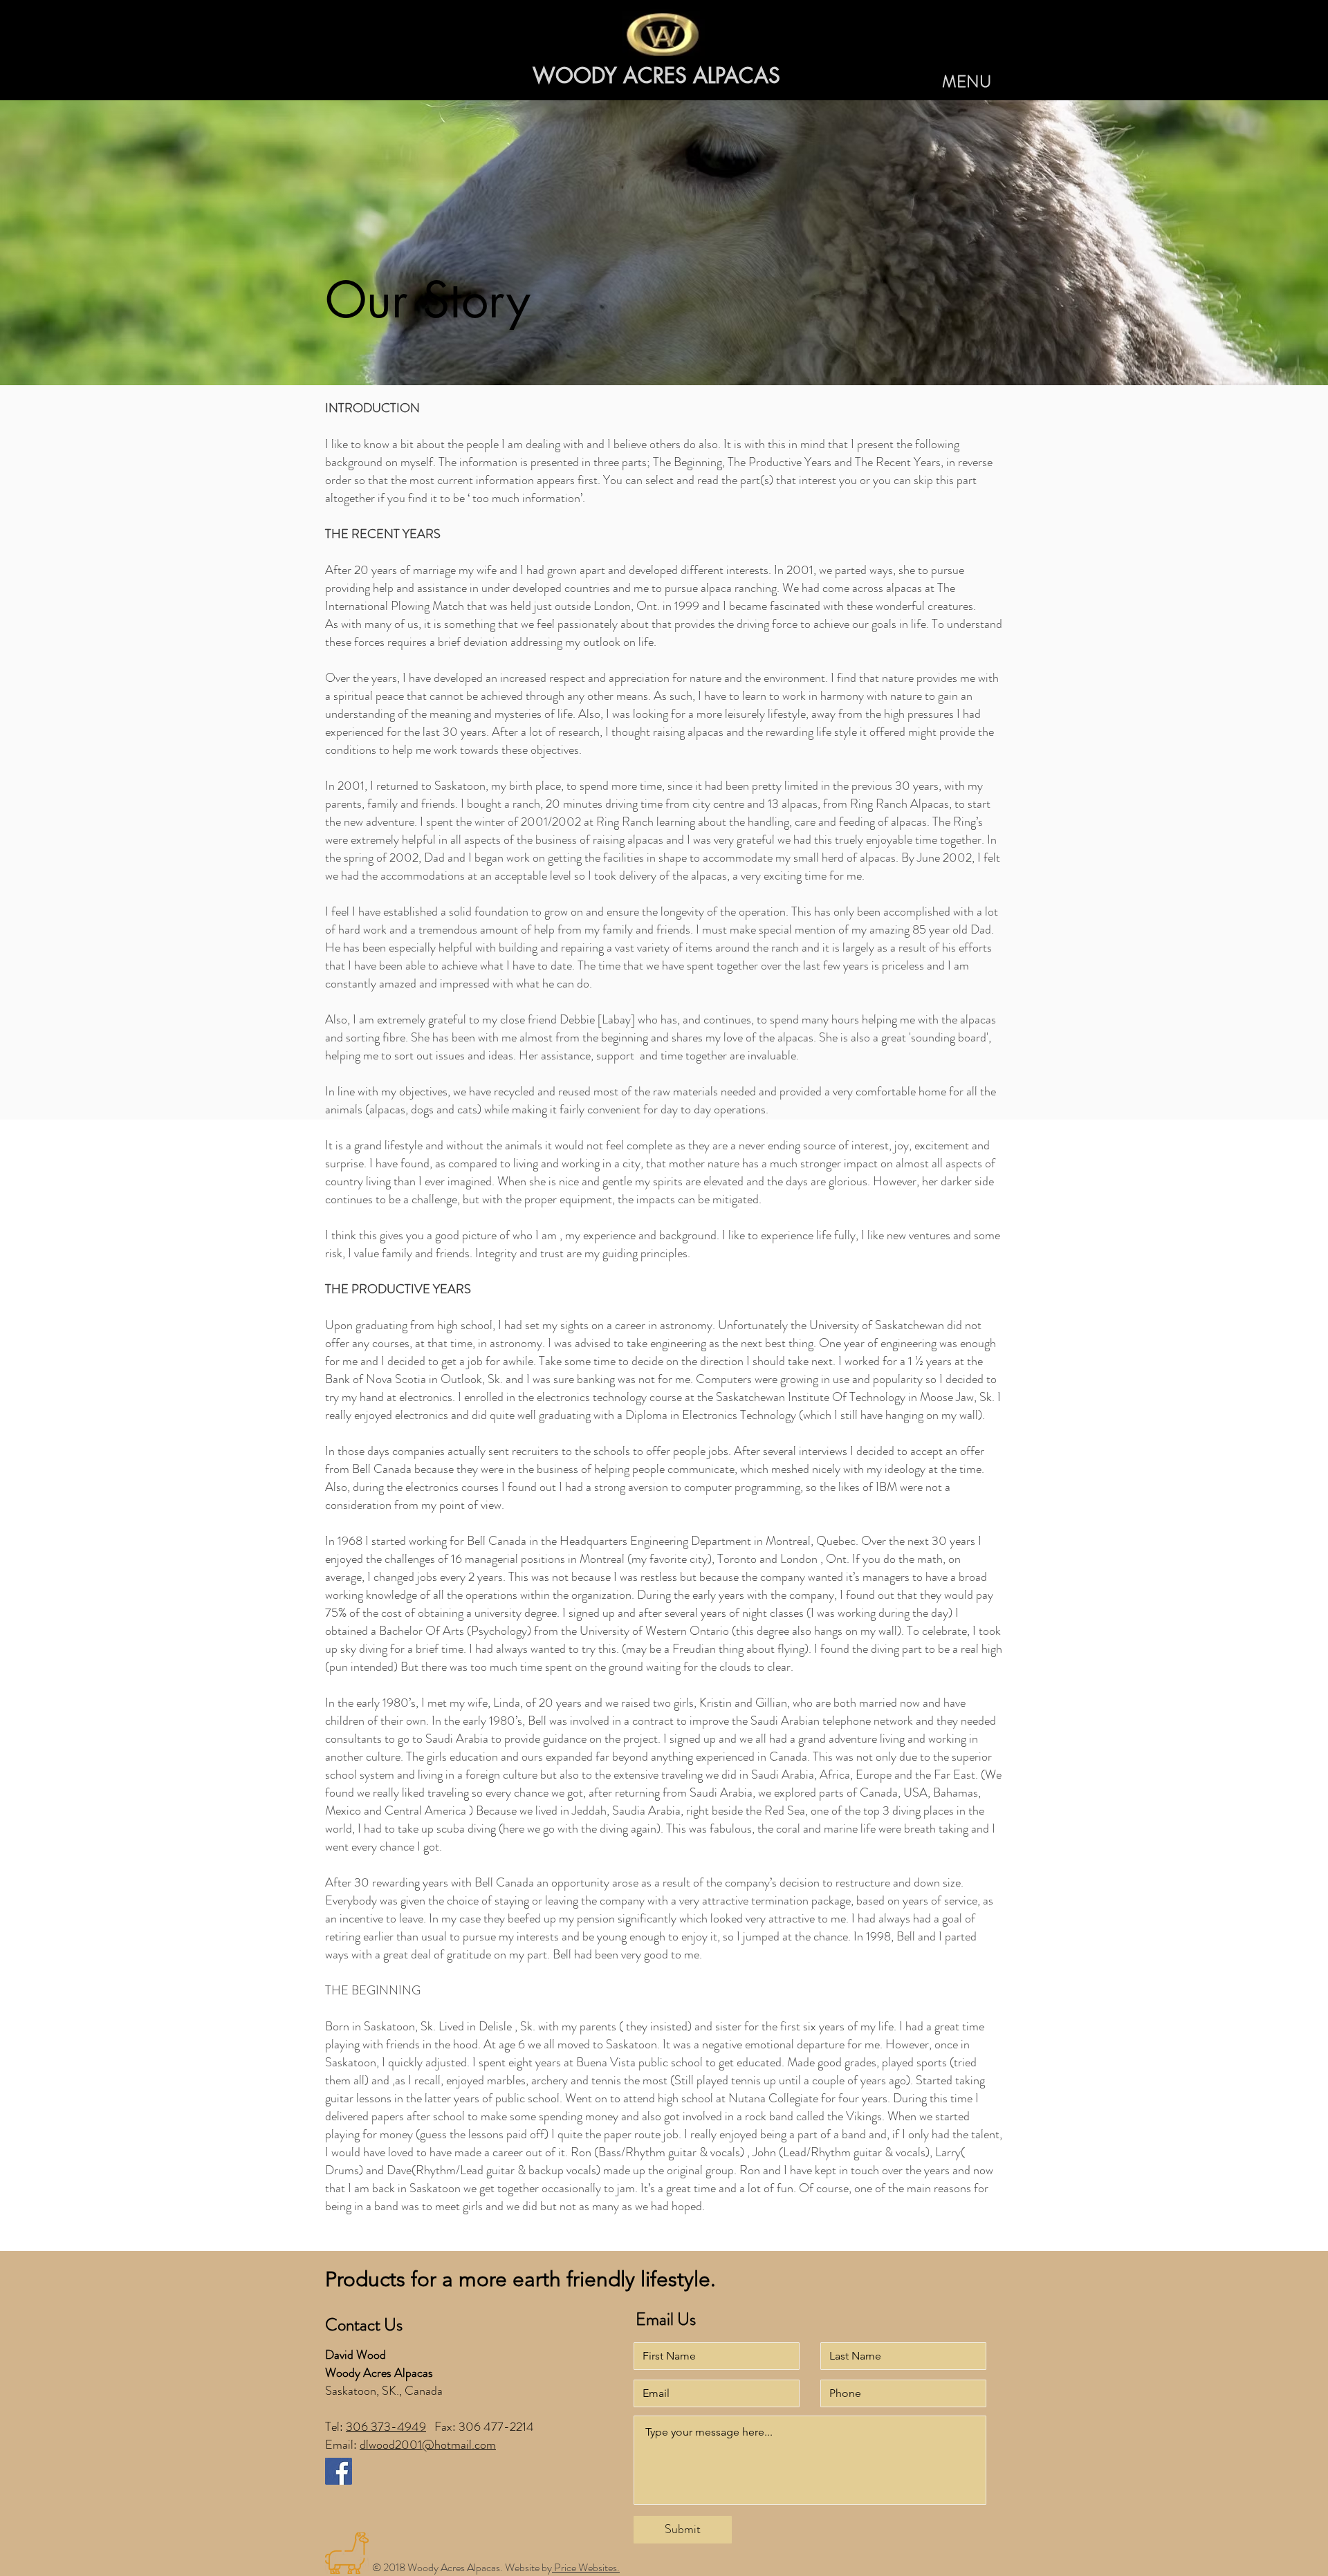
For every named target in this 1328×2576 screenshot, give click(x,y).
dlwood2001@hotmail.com (428, 2445)
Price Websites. (586, 2567)
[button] (967, 82)
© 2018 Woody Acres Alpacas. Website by (462, 2567)
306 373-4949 (386, 2427)
